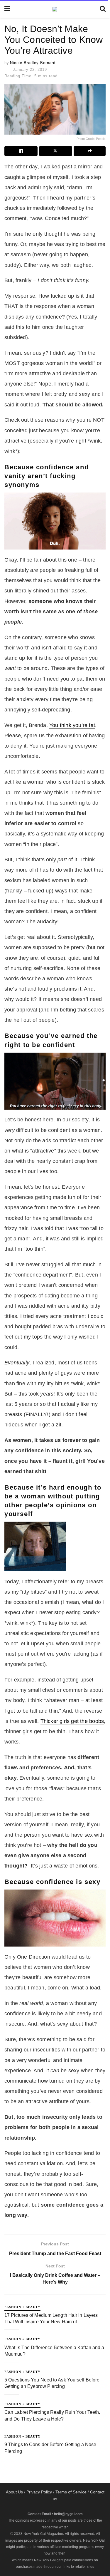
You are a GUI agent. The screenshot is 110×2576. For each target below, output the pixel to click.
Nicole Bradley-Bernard (33, 63)
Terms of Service (71, 2492)
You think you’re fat (72, 725)
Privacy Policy (39, 2492)
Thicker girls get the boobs (72, 1721)
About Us (14, 2492)
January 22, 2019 (30, 69)
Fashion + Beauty (22, 2307)
